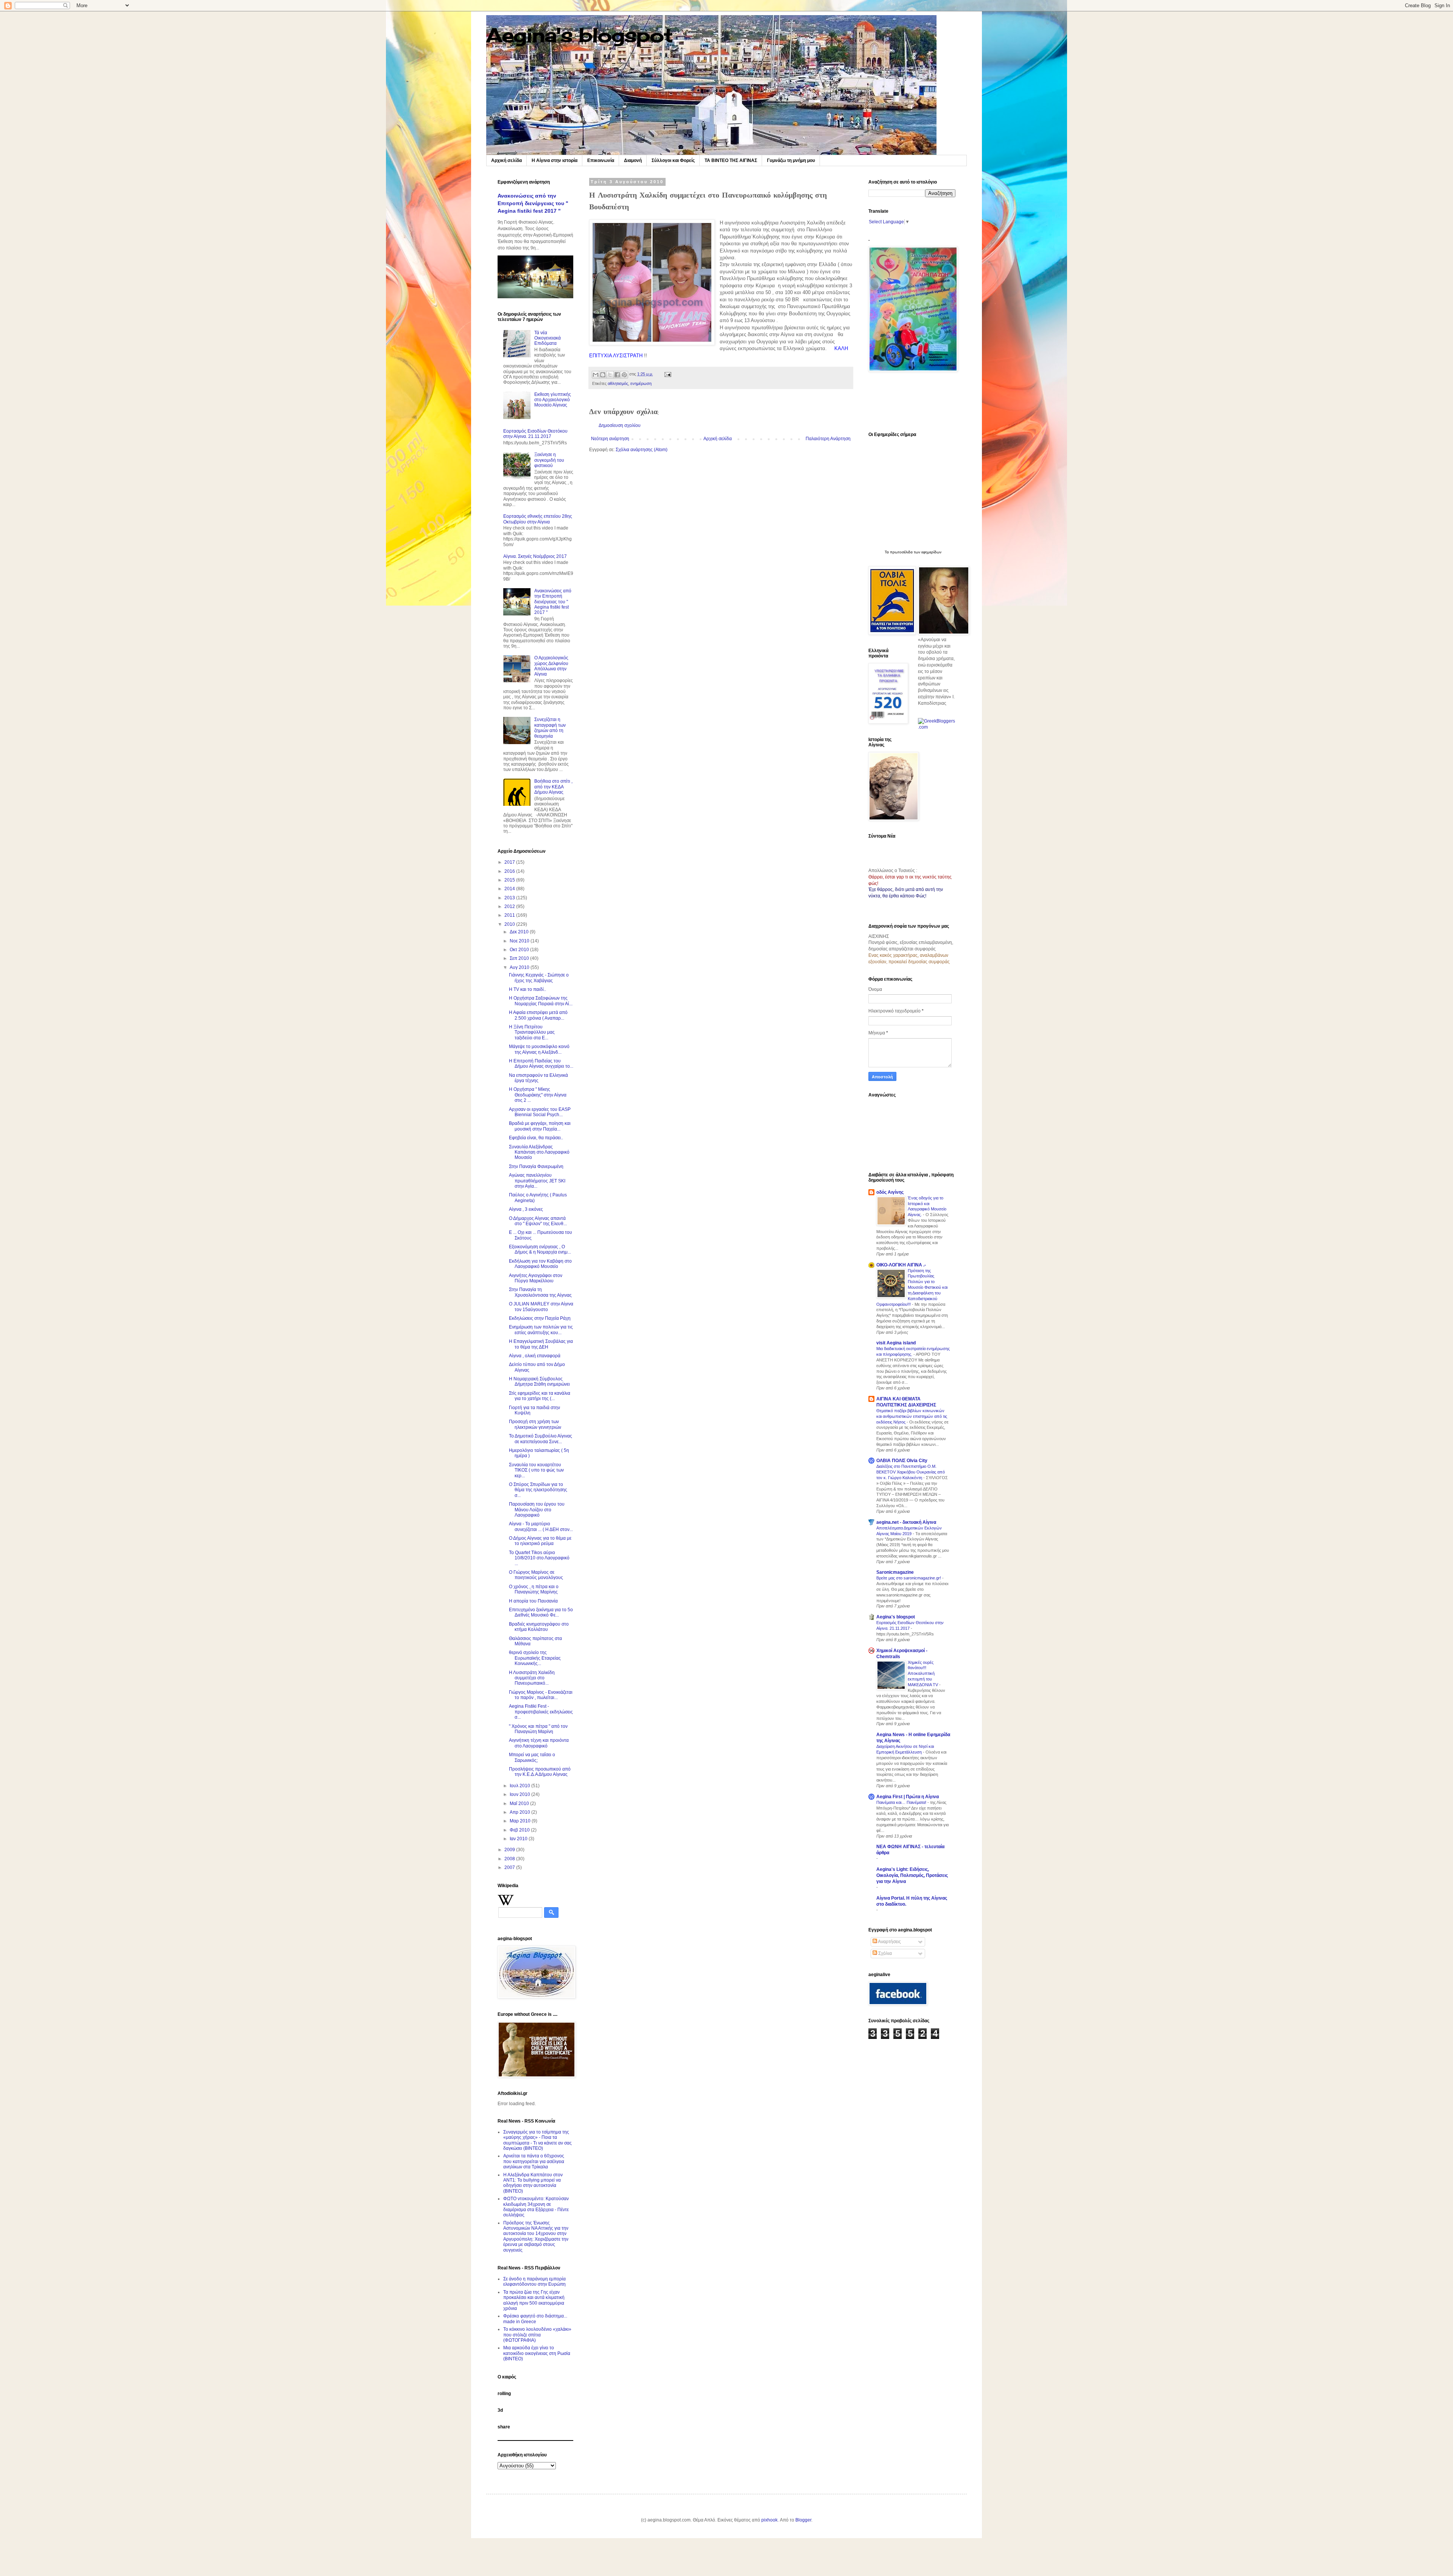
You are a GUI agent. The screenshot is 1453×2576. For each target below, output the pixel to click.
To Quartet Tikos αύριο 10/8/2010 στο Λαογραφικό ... (539, 1558)
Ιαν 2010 (519, 1839)
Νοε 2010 (520, 941)
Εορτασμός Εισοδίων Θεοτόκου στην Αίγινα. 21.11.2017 (535, 434)
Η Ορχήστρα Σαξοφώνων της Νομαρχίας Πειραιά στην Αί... (541, 1001)
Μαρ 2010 (521, 1821)
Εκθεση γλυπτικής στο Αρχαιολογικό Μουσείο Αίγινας (553, 400)
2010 (510, 924)
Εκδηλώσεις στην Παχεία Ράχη (540, 1318)
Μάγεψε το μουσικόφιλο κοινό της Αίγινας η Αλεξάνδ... (539, 1049)
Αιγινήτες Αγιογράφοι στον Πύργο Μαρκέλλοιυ (536, 1278)
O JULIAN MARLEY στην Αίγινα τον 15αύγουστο (541, 1307)
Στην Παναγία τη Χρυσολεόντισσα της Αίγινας (540, 1292)
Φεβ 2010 (520, 1830)
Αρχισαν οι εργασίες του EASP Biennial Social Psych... (540, 1112)
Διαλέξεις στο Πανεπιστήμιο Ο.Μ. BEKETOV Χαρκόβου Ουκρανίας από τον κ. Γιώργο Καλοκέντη (911, 1472)
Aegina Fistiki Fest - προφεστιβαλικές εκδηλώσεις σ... (541, 1712)
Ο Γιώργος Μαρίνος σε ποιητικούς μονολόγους (536, 1575)
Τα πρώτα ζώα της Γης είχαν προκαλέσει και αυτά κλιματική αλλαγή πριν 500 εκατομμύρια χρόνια (534, 2300)
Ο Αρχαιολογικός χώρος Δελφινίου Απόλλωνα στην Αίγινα (551, 666)
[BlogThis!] (603, 375)
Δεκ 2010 (520, 932)
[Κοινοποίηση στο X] (610, 375)
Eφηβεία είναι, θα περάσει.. (536, 1138)
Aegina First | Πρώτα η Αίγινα (908, 1797)
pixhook (769, 2520)
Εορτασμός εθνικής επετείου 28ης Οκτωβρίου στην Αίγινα (538, 519)
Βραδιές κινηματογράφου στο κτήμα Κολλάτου (539, 1627)
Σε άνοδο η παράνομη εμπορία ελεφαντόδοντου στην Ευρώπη (534, 2282)
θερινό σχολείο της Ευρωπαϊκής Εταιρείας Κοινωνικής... (535, 1658)
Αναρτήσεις (889, 1942)
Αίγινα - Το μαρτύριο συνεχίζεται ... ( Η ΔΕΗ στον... (541, 1526)
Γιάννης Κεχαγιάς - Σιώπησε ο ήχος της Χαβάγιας (539, 978)
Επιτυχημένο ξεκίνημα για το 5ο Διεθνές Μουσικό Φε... (541, 1612)
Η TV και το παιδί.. (527, 989)
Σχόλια (884, 1953)
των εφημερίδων (927, 552)
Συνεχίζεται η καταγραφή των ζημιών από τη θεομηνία (550, 728)
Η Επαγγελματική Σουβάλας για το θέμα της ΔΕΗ (541, 1344)
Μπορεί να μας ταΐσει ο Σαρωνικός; (532, 1757)
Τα (887, 552)
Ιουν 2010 (520, 1794)
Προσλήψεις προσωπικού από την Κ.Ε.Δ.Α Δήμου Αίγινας (540, 1772)
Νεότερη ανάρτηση (610, 439)
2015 (510, 880)
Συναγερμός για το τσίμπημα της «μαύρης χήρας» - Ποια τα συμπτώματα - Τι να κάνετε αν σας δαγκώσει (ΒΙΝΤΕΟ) (537, 2140)
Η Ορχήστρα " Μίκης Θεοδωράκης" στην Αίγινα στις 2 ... (538, 1095)
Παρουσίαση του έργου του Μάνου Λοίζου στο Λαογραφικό (537, 1510)
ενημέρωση (641, 383)
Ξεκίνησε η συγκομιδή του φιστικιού (549, 460)
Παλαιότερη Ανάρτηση (828, 439)
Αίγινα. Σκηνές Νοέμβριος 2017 (535, 556)
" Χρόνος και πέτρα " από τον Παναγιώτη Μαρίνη (538, 1729)
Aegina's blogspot (579, 35)
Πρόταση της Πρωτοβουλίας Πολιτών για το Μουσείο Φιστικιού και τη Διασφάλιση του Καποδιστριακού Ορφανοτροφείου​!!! (912, 1287)
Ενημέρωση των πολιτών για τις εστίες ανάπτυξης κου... (541, 1330)
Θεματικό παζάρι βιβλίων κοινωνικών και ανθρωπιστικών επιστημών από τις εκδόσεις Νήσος (912, 1416)
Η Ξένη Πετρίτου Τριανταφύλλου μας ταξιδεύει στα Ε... (532, 1032)
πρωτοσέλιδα (901, 552)
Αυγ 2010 (520, 967)
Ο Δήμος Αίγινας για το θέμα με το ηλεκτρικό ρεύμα (540, 1541)
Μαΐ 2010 (520, 1804)
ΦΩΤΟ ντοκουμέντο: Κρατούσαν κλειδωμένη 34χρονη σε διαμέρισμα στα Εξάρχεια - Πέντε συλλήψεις (536, 2207)
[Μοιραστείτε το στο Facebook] (617, 375)
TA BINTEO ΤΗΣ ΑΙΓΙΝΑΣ (731, 160)
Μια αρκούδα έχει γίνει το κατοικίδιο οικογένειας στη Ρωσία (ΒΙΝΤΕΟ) (537, 2353)
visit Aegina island (896, 1343)
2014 (510, 889)
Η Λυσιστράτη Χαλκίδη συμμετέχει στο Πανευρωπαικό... (532, 1678)
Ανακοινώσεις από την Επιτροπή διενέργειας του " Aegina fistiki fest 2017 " (533, 203)
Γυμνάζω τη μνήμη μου (791, 160)
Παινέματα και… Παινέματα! (902, 1802)
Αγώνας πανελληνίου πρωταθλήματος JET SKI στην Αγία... (537, 1181)
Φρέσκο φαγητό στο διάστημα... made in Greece (535, 2319)
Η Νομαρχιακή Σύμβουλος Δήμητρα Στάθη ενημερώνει (539, 1381)
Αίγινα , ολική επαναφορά (535, 1356)
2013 (510, 898)
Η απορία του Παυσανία (533, 1601)
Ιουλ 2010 (520, 1786)
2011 (510, 915)
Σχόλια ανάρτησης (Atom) (642, 450)
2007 (510, 1867)
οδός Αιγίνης (890, 1192)
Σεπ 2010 (520, 958)
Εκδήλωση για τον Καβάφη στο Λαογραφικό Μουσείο (540, 1264)
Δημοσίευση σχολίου (620, 425)
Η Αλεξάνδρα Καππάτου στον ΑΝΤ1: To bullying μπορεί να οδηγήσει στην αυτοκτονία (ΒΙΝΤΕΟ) (533, 2183)
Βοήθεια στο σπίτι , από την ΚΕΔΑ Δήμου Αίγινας (553, 787)
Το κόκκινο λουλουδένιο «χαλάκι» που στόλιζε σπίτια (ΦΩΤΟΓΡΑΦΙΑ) (537, 2335)
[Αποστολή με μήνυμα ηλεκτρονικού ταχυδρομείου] (596, 375)
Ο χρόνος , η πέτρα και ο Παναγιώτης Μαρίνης (534, 1589)
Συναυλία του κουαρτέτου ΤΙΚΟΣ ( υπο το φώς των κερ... (536, 1470)
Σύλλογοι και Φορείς (673, 160)
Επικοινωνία (601, 160)
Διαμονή (633, 160)
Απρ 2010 (520, 1812)
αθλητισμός (618, 383)
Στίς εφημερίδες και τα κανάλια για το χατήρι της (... (540, 1396)
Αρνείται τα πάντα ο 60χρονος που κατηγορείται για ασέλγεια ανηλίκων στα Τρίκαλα (534, 2161)
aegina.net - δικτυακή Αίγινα (906, 1522)
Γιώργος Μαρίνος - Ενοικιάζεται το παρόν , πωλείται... (541, 1695)
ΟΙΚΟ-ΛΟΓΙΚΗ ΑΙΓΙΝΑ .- (901, 1265)
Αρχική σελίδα (506, 160)
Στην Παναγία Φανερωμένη (536, 1167)
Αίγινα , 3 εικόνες (526, 1209)
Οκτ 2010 (520, 950)
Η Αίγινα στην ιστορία (555, 160)
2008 (510, 1859)
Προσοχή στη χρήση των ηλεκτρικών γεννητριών (535, 1424)
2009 (510, 1850)
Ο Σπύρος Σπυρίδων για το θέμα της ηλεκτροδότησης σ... (538, 1490)
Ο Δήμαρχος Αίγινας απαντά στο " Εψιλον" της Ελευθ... (538, 1221)
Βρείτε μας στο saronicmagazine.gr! (909, 1578)
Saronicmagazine (895, 1572)
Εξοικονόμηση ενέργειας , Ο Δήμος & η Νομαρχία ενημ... (540, 1249)
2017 (510, 862)
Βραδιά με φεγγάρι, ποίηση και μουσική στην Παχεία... (540, 1126)
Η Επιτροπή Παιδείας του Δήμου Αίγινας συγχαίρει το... (541, 1064)
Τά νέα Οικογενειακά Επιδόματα (548, 338)
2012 (510, 906)
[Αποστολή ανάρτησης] (667, 374)
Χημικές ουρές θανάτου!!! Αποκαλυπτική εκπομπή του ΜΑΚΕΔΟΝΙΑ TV (923, 1673)
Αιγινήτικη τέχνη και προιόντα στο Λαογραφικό (539, 1743)
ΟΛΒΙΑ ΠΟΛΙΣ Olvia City (902, 1461)
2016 (510, 871)
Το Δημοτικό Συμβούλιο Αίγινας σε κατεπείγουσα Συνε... (541, 1439)
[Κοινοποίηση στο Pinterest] (624, 375)
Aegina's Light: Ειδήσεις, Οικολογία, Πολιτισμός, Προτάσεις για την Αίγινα (912, 1875)
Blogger (803, 2520)
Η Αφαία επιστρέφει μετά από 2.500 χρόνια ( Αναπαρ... (538, 1015)
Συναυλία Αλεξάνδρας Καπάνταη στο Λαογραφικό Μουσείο (539, 1152)
